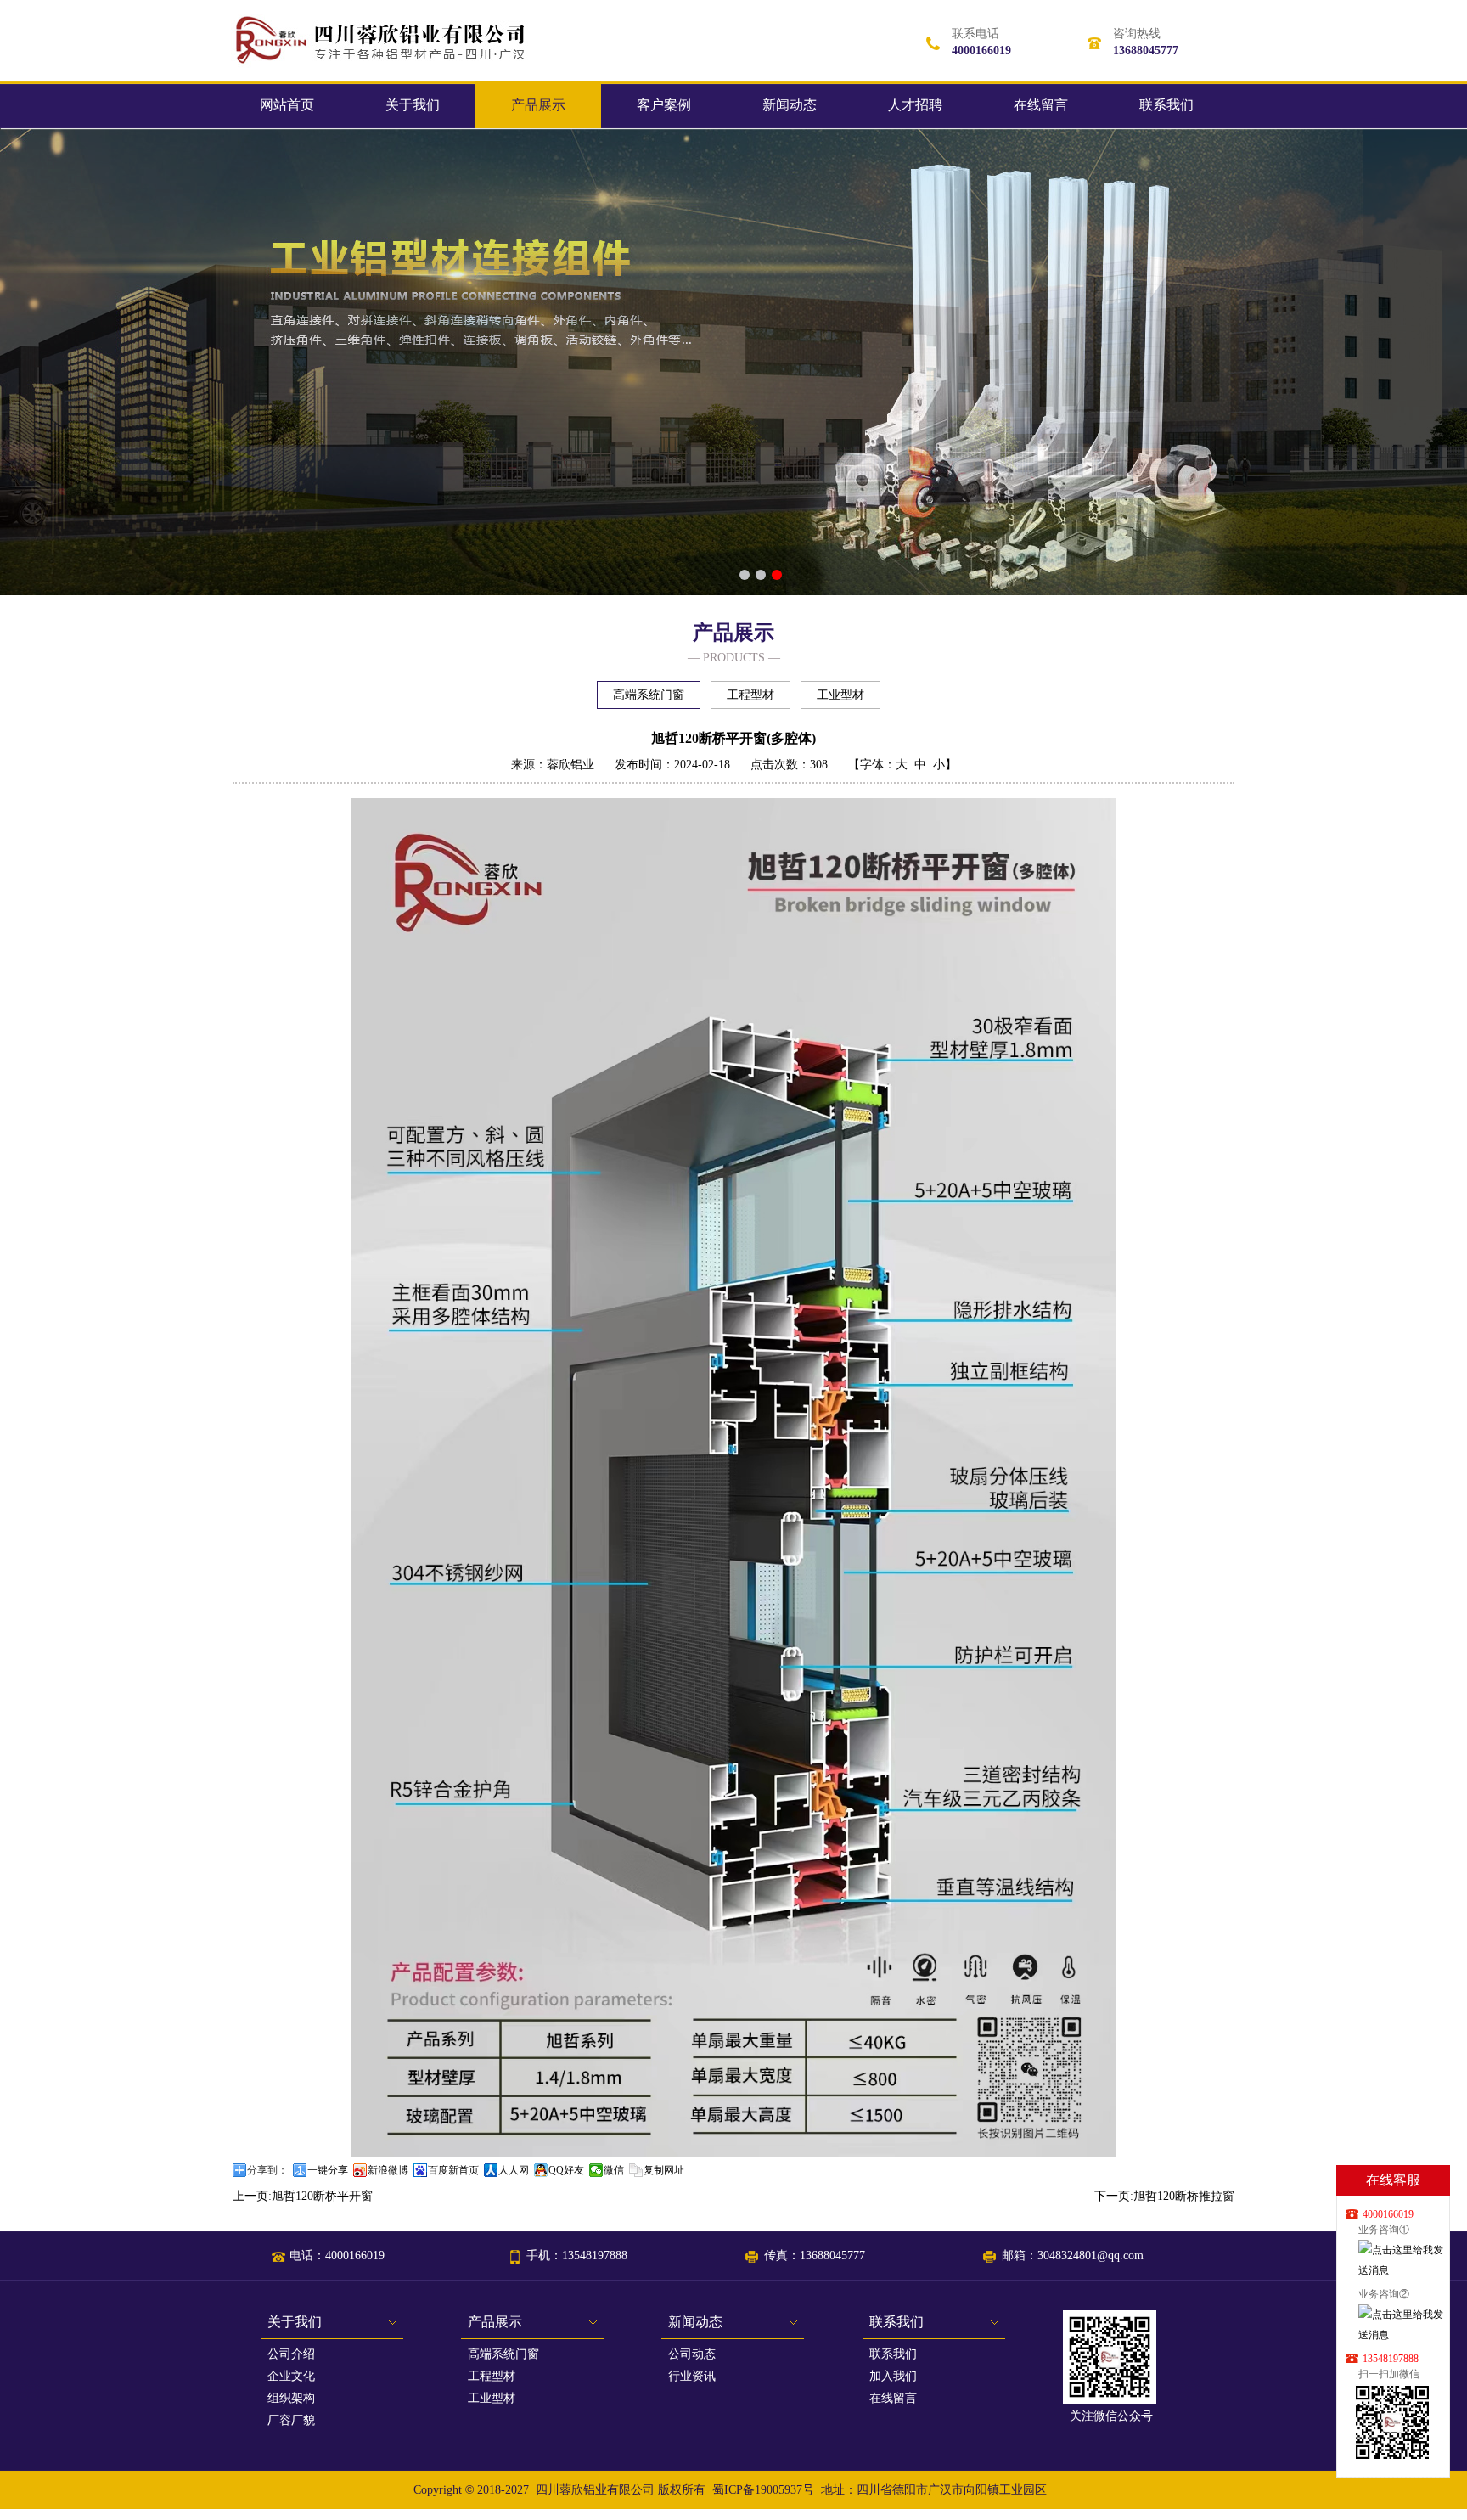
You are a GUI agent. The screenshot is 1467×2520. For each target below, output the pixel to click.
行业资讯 (692, 2376)
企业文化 (291, 2376)
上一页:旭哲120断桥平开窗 (303, 2196)
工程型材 (750, 695)
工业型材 (840, 695)
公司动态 (692, 2354)
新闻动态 (790, 105)
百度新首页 (453, 2170)
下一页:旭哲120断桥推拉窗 (1164, 2196)
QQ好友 (566, 2170)
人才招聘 (915, 105)
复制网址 (664, 2170)
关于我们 (413, 105)
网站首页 (287, 105)
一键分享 (328, 2170)
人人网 (514, 2170)
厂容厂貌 (291, 2420)
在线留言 (1041, 105)
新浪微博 (388, 2170)
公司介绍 (291, 2354)
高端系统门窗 (649, 695)
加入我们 (893, 2376)
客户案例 (664, 105)
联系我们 (1166, 105)
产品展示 (538, 105)
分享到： (267, 2170)
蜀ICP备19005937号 (763, 2490)
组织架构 (291, 2398)
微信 (614, 2170)
